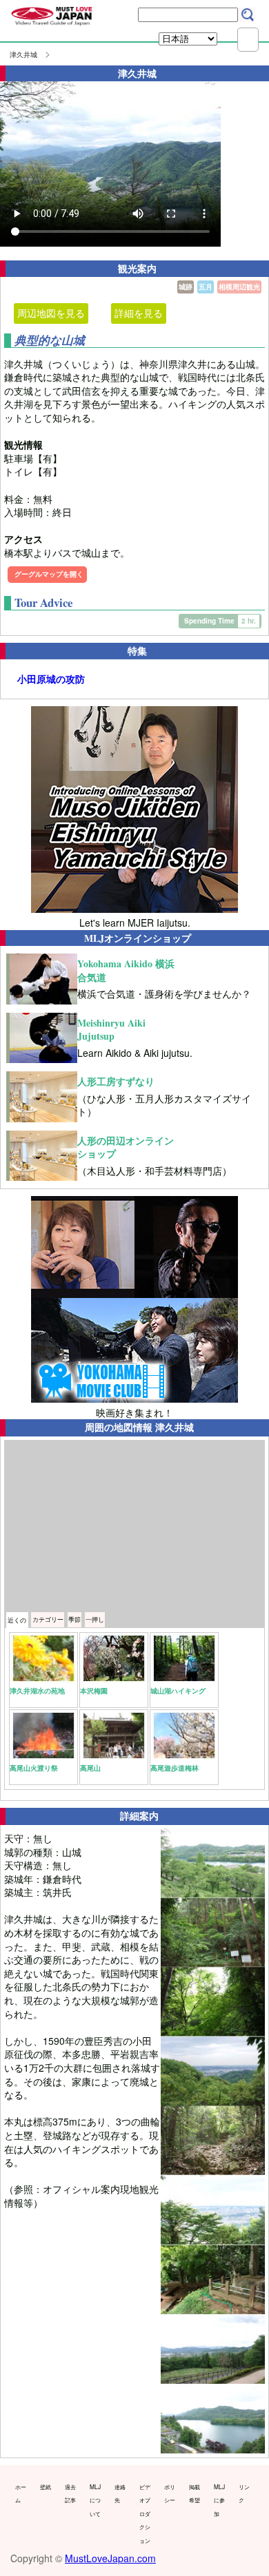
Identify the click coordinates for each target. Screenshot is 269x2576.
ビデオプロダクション (145, 2513)
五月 (206, 287)
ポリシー (170, 2493)
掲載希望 (195, 2493)
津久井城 (23, 54)
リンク (244, 2493)
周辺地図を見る (51, 313)
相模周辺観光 (239, 287)
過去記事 (70, 2493)
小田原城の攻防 (51, 679)
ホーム (21, 2493)
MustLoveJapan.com (110, 2558)
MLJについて (95, 2500)
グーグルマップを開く (49, 574)
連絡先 (120, 2493)
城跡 (186, 287)
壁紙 (46, 2486)
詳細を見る (139, 313)
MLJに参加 (219, 2500)
